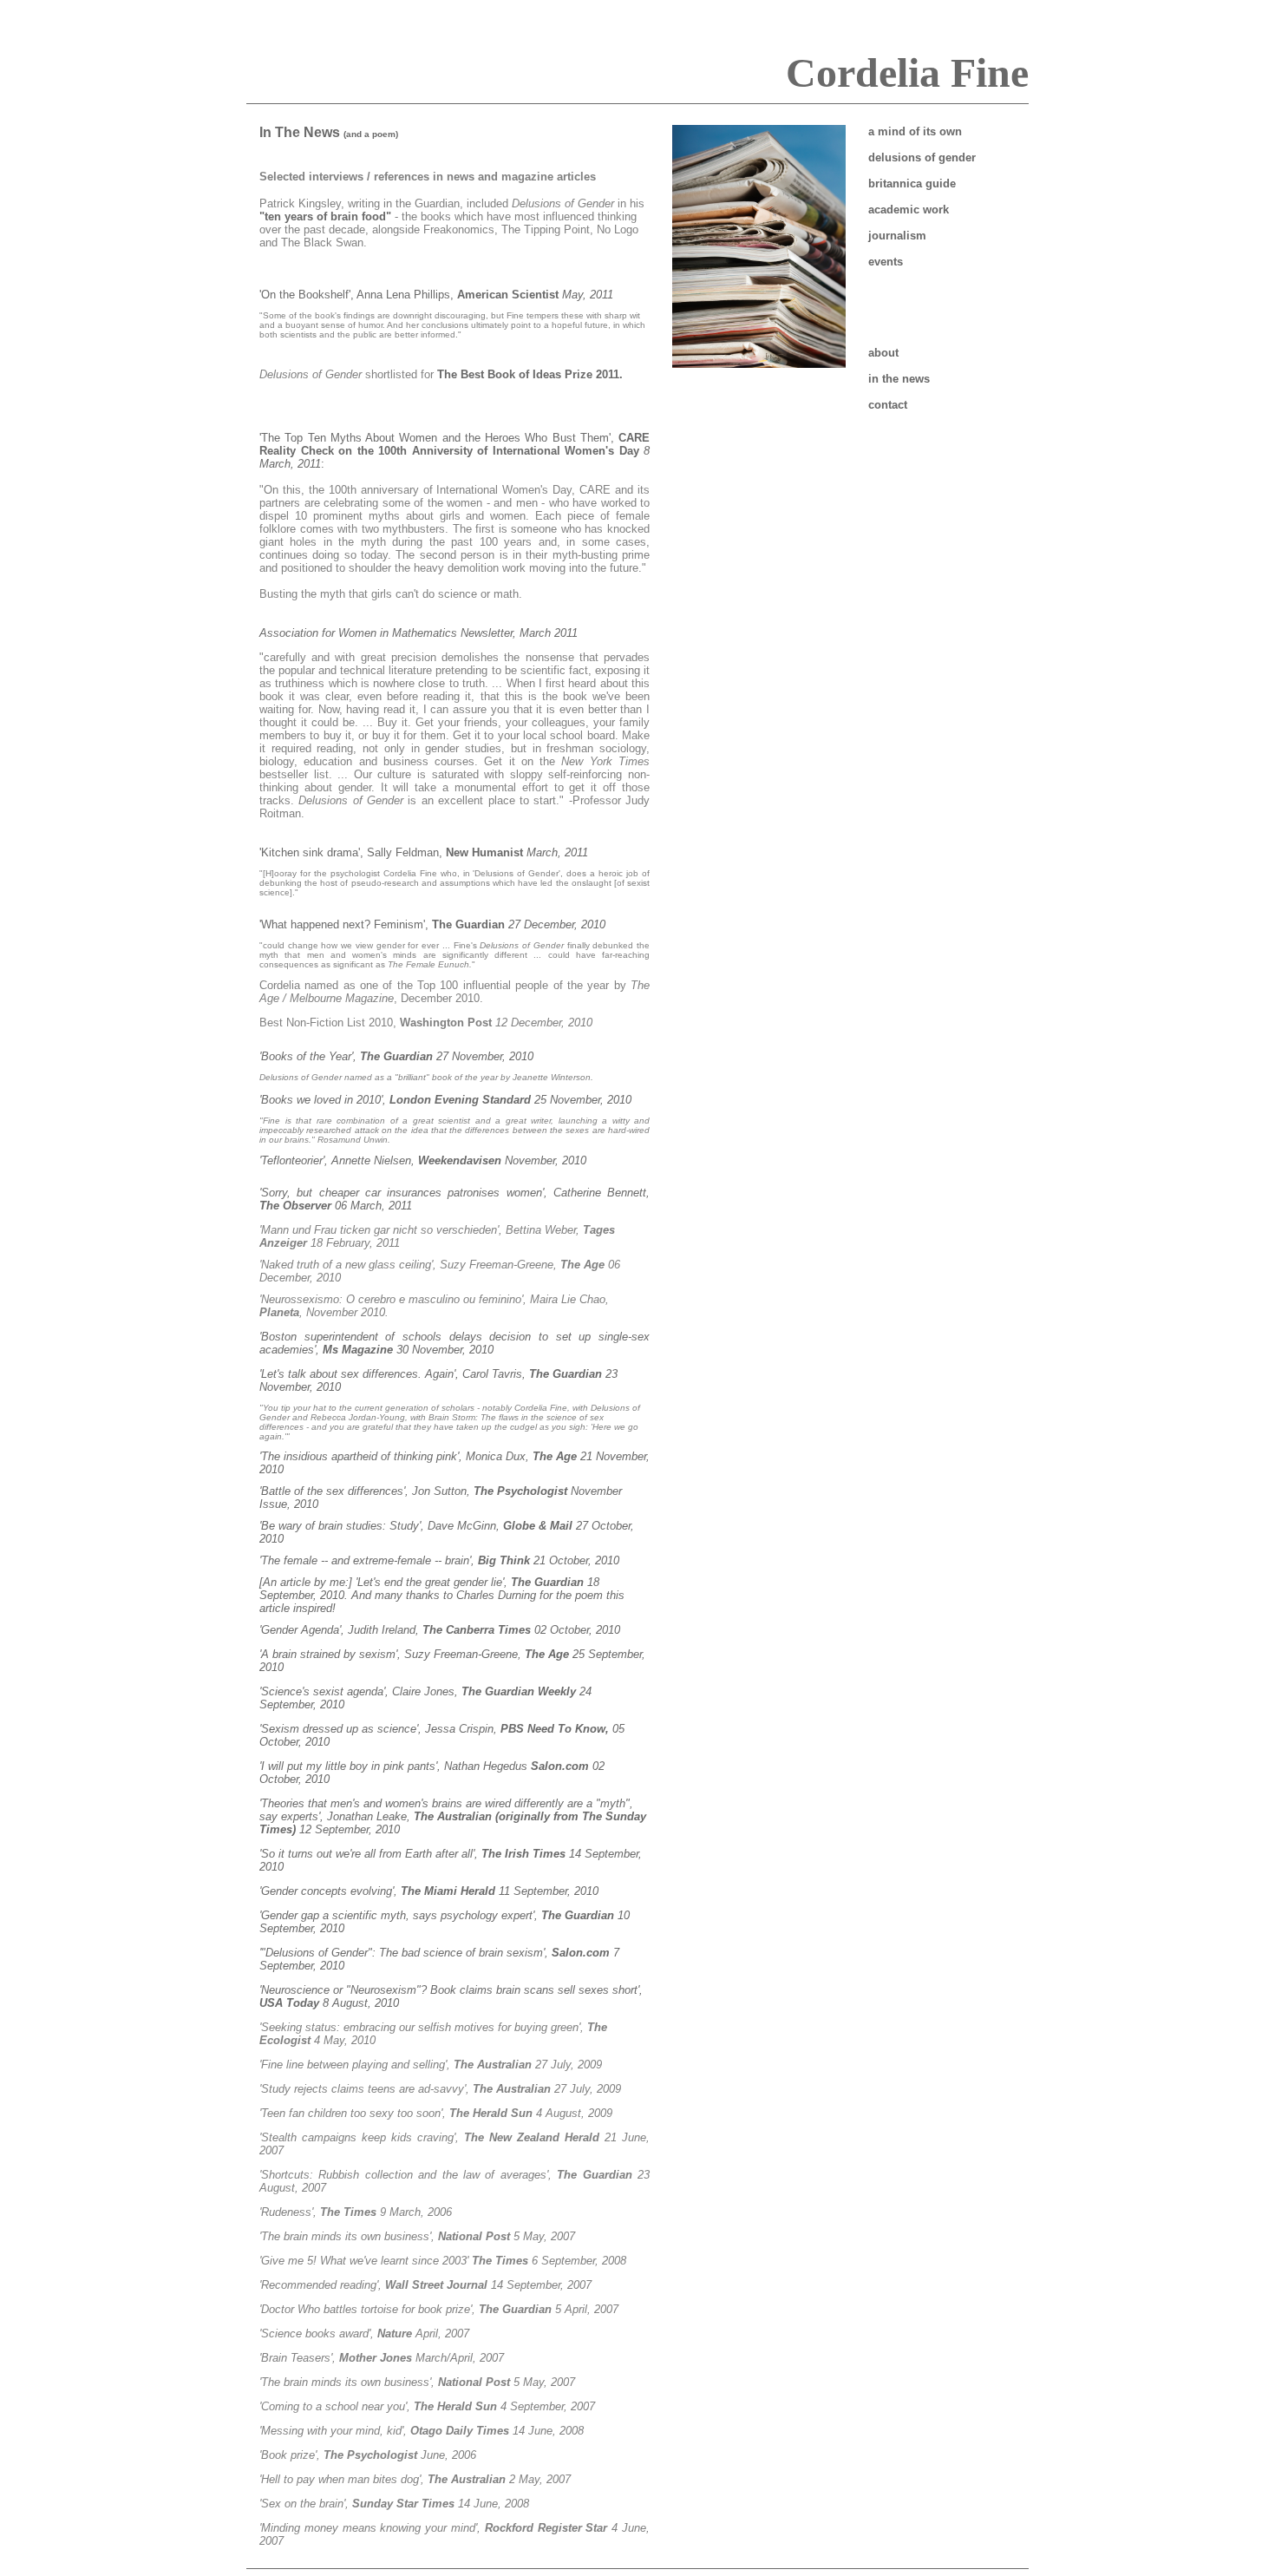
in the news (899, 379)
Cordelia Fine (907, 72)
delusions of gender (922, 157)
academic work (909, 210)
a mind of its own (915, 131)
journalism (897, 236)
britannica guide (912, 184)
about (883, 353)
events (886, 262)
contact (888, 405)
